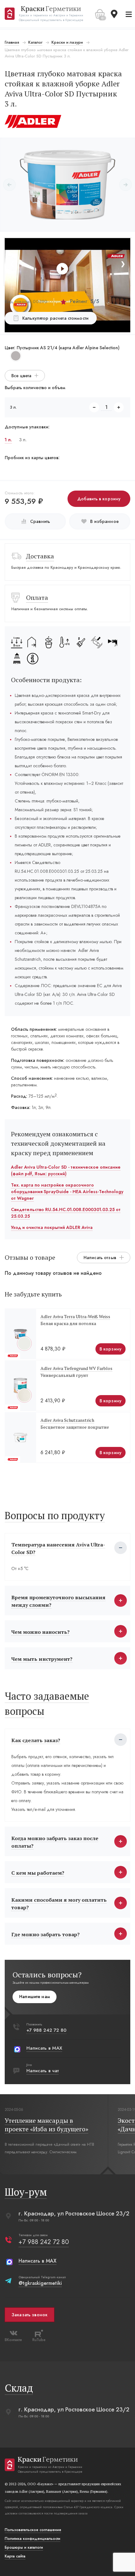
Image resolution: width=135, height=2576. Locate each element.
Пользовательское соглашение (33, 2530)
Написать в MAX (44, 2048)
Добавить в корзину (99, 499)
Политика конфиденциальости (32, 2539)
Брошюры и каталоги (24, 2547)
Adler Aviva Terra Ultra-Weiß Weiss (75, 1316)
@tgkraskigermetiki (40, 2283)
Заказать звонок (30, 2315)
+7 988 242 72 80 (46, 2030)
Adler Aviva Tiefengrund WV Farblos (76, 1368)
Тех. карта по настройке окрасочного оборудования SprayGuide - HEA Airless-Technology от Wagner (67, 1192)
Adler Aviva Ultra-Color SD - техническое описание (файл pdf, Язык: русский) (66, 1170)
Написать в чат (43, 2071)
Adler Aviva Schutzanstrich (67, 1420)
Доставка (40, 556)
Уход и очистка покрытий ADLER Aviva (52, 1227)
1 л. (8, 440)
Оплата (37, 598)
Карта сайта (15, 2556)
